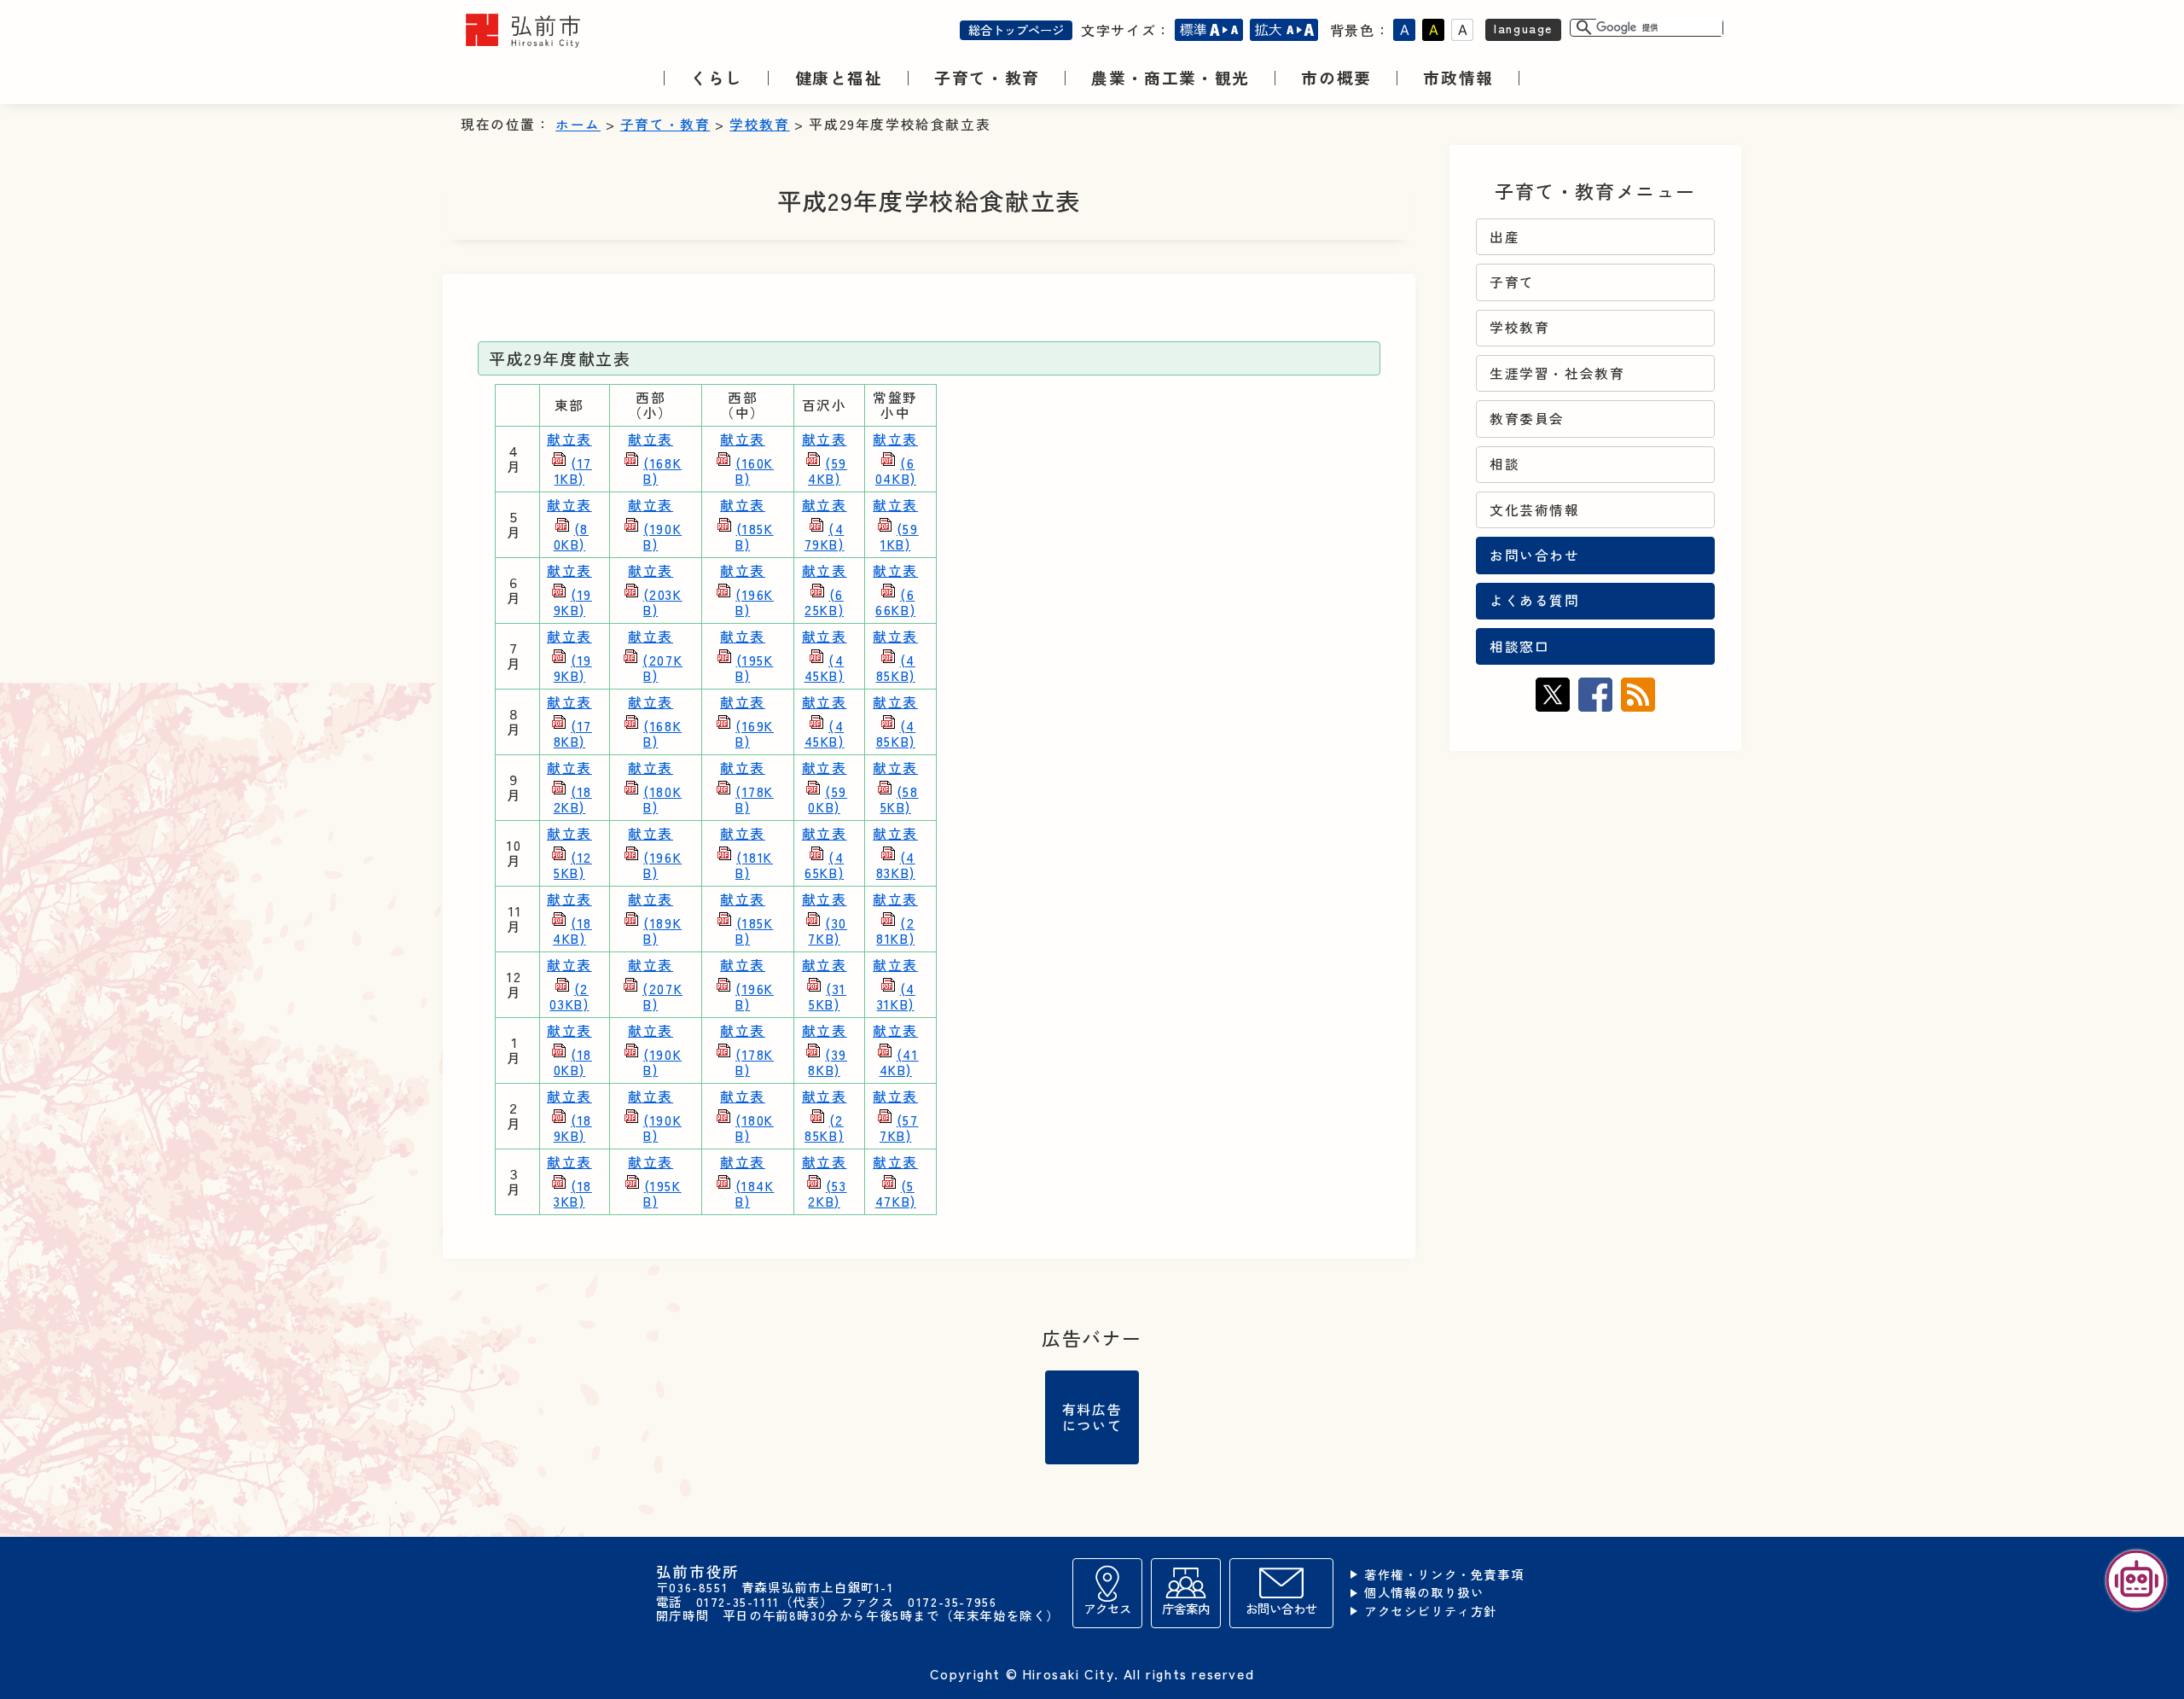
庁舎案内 (1186, 1608)
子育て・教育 (665, 124)
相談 (1504, 464)
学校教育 (759, 124)
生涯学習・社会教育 (1557, 373)
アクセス (1107, 1608)
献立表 (569, 459)
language (1523, 28)
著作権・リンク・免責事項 (1444, 1575)
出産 (1504, 237)
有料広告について (1092, 1417)
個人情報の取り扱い (1424, 1593)
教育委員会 (1527, 419)
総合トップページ (1016, 29)
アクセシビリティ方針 (1431, 1612)
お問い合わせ (1535, 555)
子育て (1512, 282)
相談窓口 (1519, 646)
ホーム (578, 124)
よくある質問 (1535, 600)
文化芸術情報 (1535, 510)
